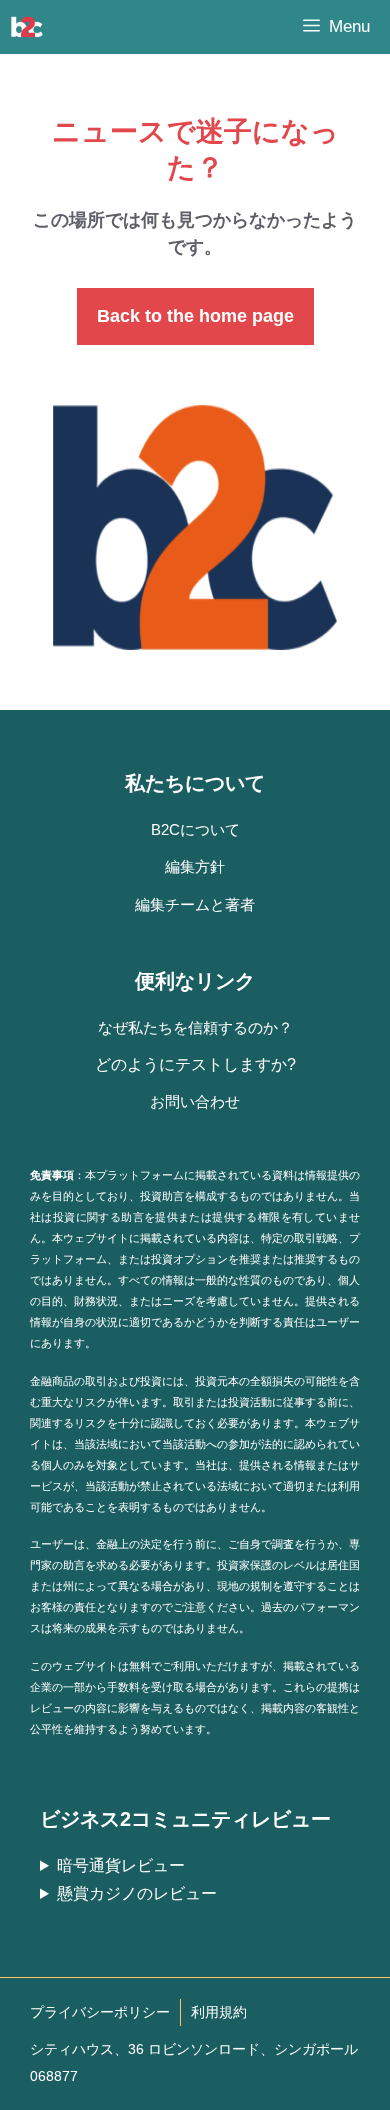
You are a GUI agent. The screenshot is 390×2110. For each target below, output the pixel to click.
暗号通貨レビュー (121, 1865)
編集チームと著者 (195, 904)
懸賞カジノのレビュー (137, 1893)
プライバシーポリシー (100, 2012)
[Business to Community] (27, 27)
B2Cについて (195, 829)
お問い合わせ (195, 1101)
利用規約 (219, 2012)
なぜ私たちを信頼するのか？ (195, 1027)
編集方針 (195, 866)
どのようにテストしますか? (195, 1064)
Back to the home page (195, 316)
